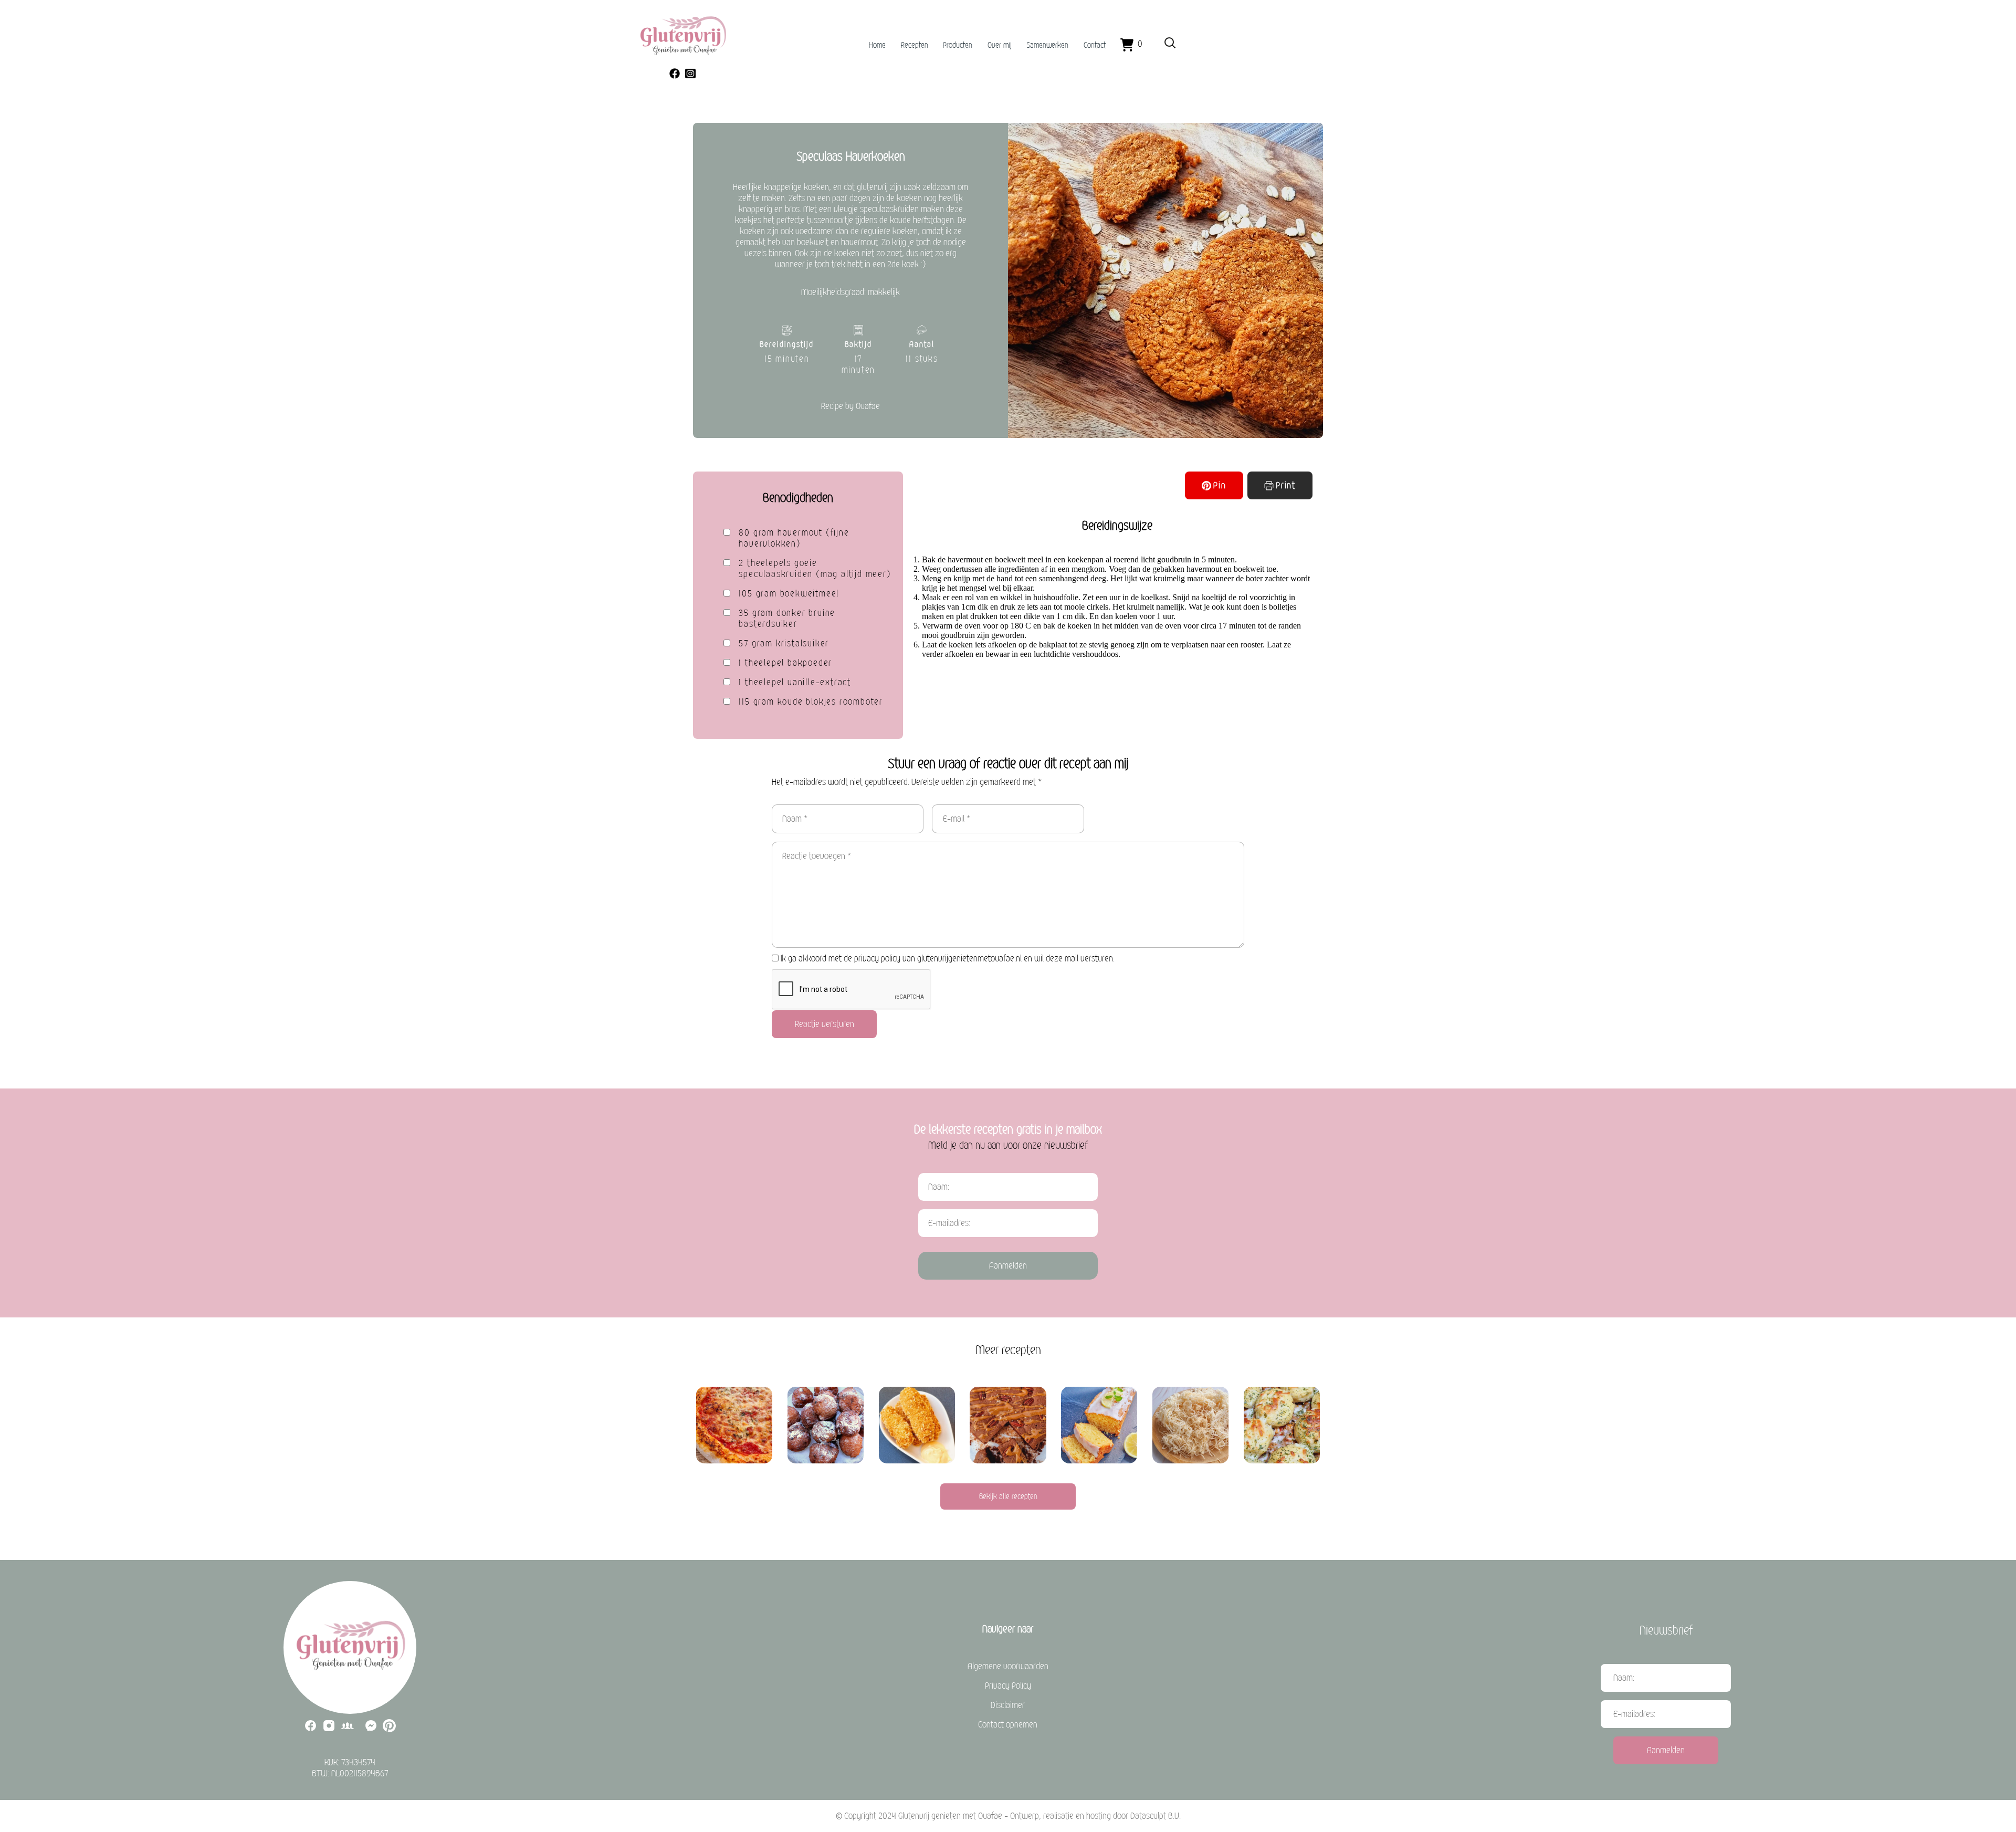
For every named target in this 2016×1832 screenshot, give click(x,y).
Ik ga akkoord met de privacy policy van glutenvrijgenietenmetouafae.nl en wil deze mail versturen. (948, 959)
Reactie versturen (825, 1024)
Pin (1220, 485)
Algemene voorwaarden (1008, 1666)
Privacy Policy (1008, 1686)
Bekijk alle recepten (1008, 1496)
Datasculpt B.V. (1156, 1816)
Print (1286, 485)
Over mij (1000, 45)
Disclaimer (1008, 1705)
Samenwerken (1047, 45)
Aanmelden (1008, 1266)
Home (877, 45)
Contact (1095, 45)
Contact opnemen (1008, 1725)
